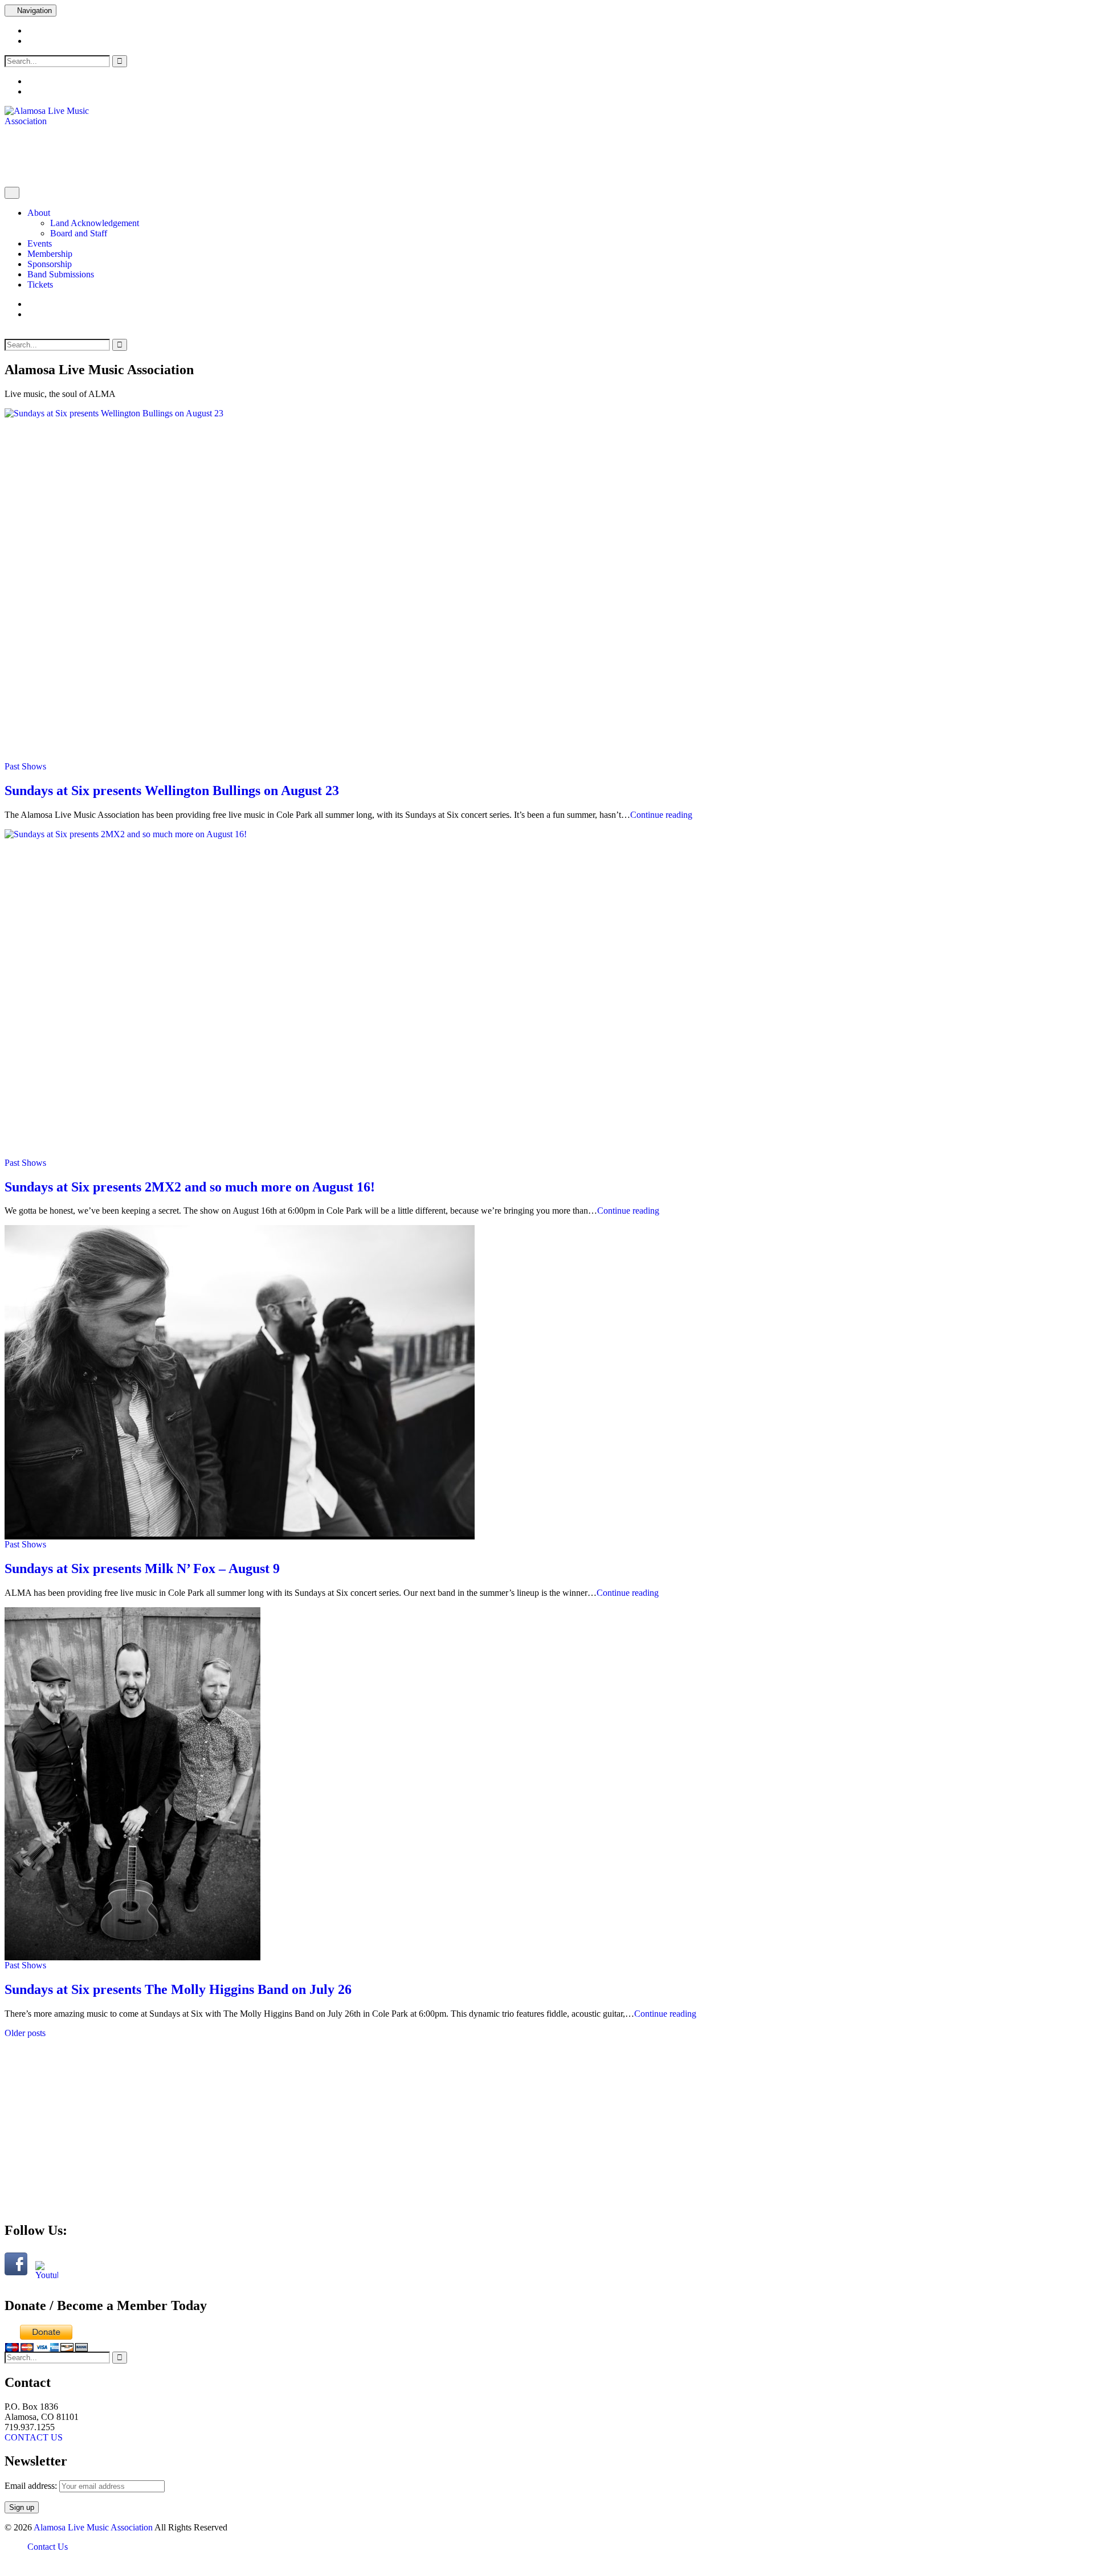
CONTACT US (34, 2437)
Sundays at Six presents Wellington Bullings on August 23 (172, 791)
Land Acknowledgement (95, 223)
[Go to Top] (8, 2566)
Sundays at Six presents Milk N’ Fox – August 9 (142, 1568)
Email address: (32, 2486)
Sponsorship (50, 264)
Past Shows (25, 766)
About (39, 213)
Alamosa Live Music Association (93, 2527)
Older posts (25, 2033)
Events (40, 243)
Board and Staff (79, 233)
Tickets (40, 284)
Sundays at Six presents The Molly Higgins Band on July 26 (178, 1989)
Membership (50, 254)
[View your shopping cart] (31, 304)
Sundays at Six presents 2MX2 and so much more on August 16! (190, 1187)
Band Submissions (61, 274)
